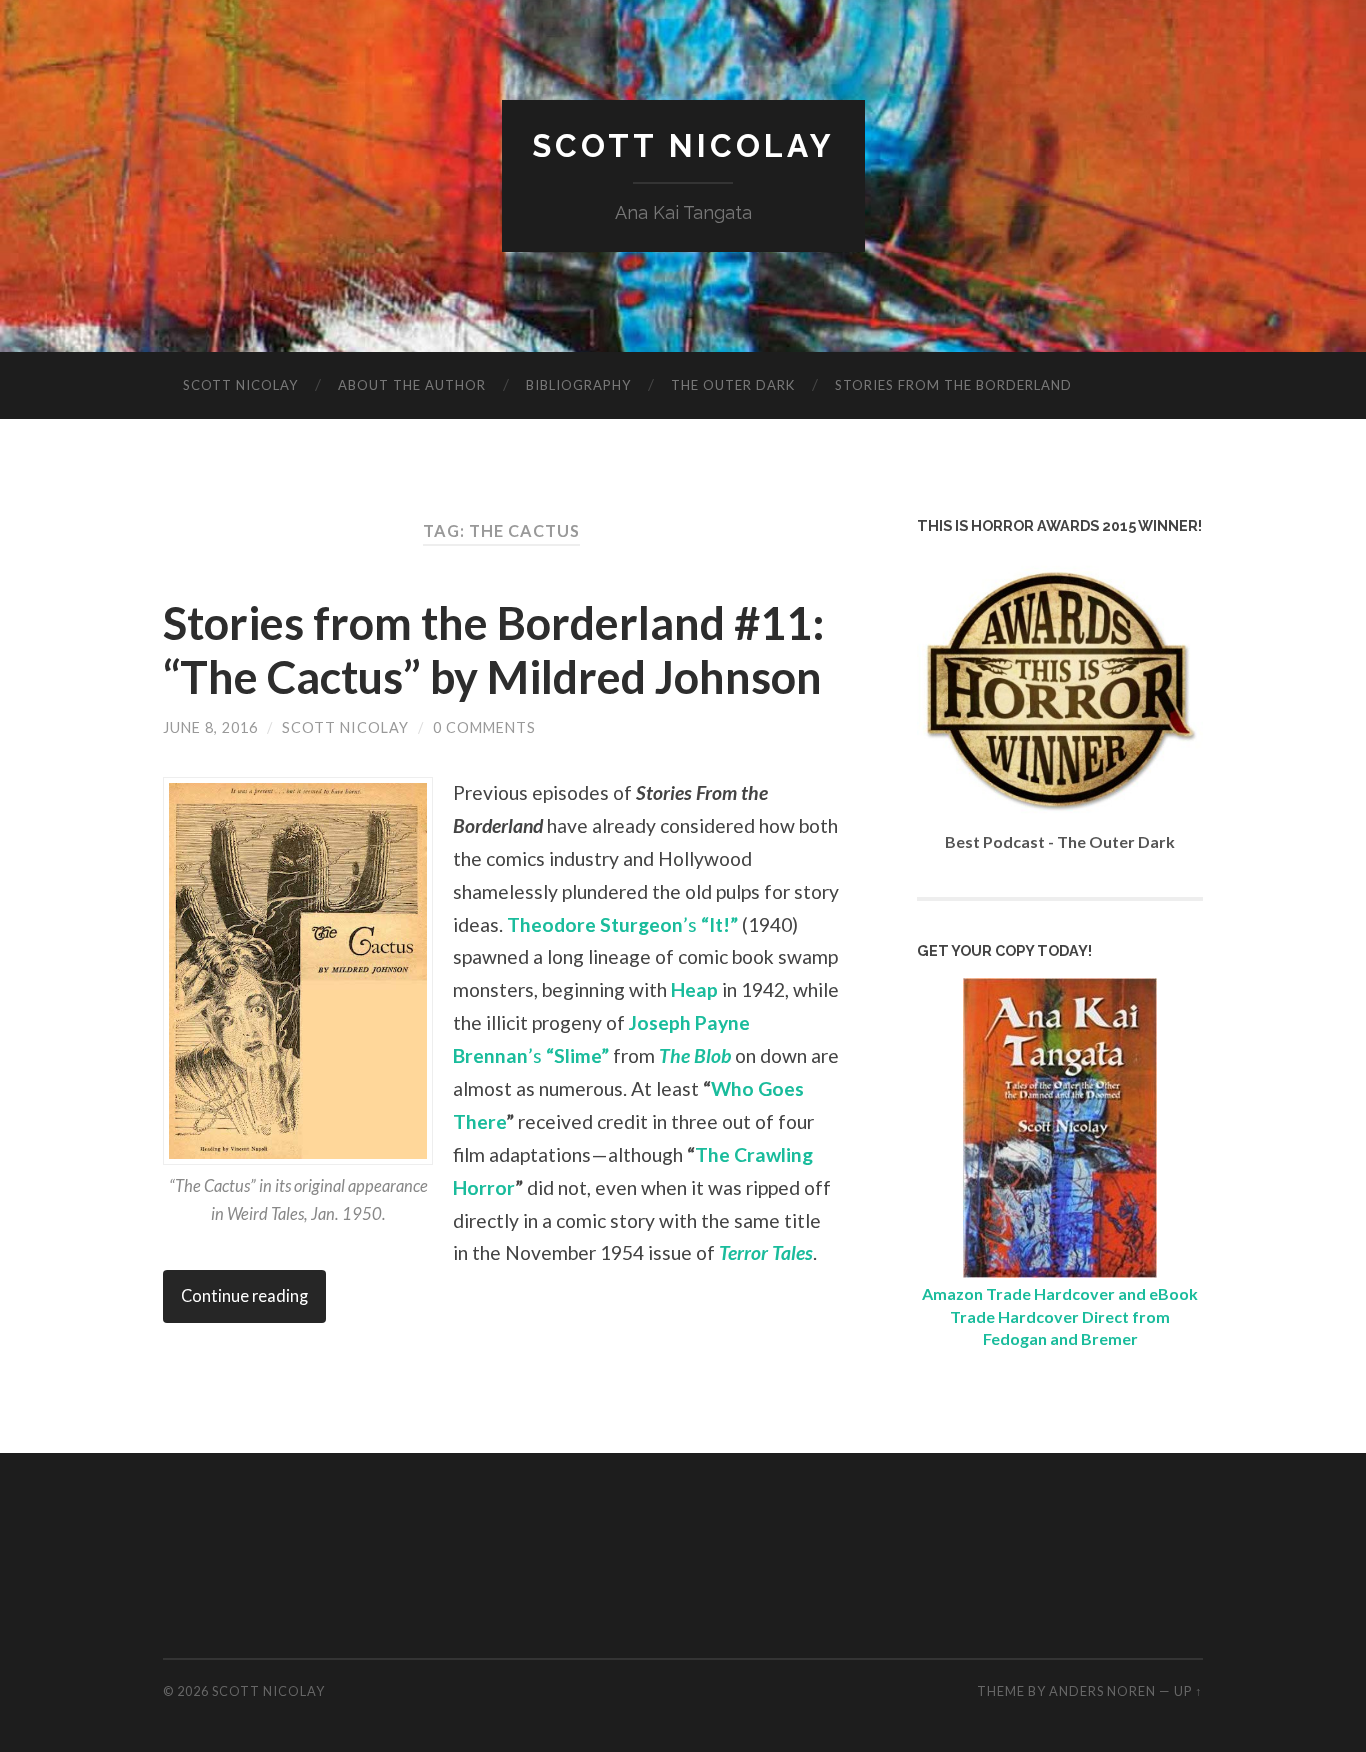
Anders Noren (1102, 1691)
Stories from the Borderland (953, 385)
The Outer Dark (733, 385)
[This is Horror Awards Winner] (1060, 819)
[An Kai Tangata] (1060, 1271)
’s (622, 924)
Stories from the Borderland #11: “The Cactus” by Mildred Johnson (494, 650)
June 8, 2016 (210, 727)
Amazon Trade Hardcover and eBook (1060, 1293)
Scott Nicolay (683, 145)
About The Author (412, 385)
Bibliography (578, 385)
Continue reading (244, 1296)
